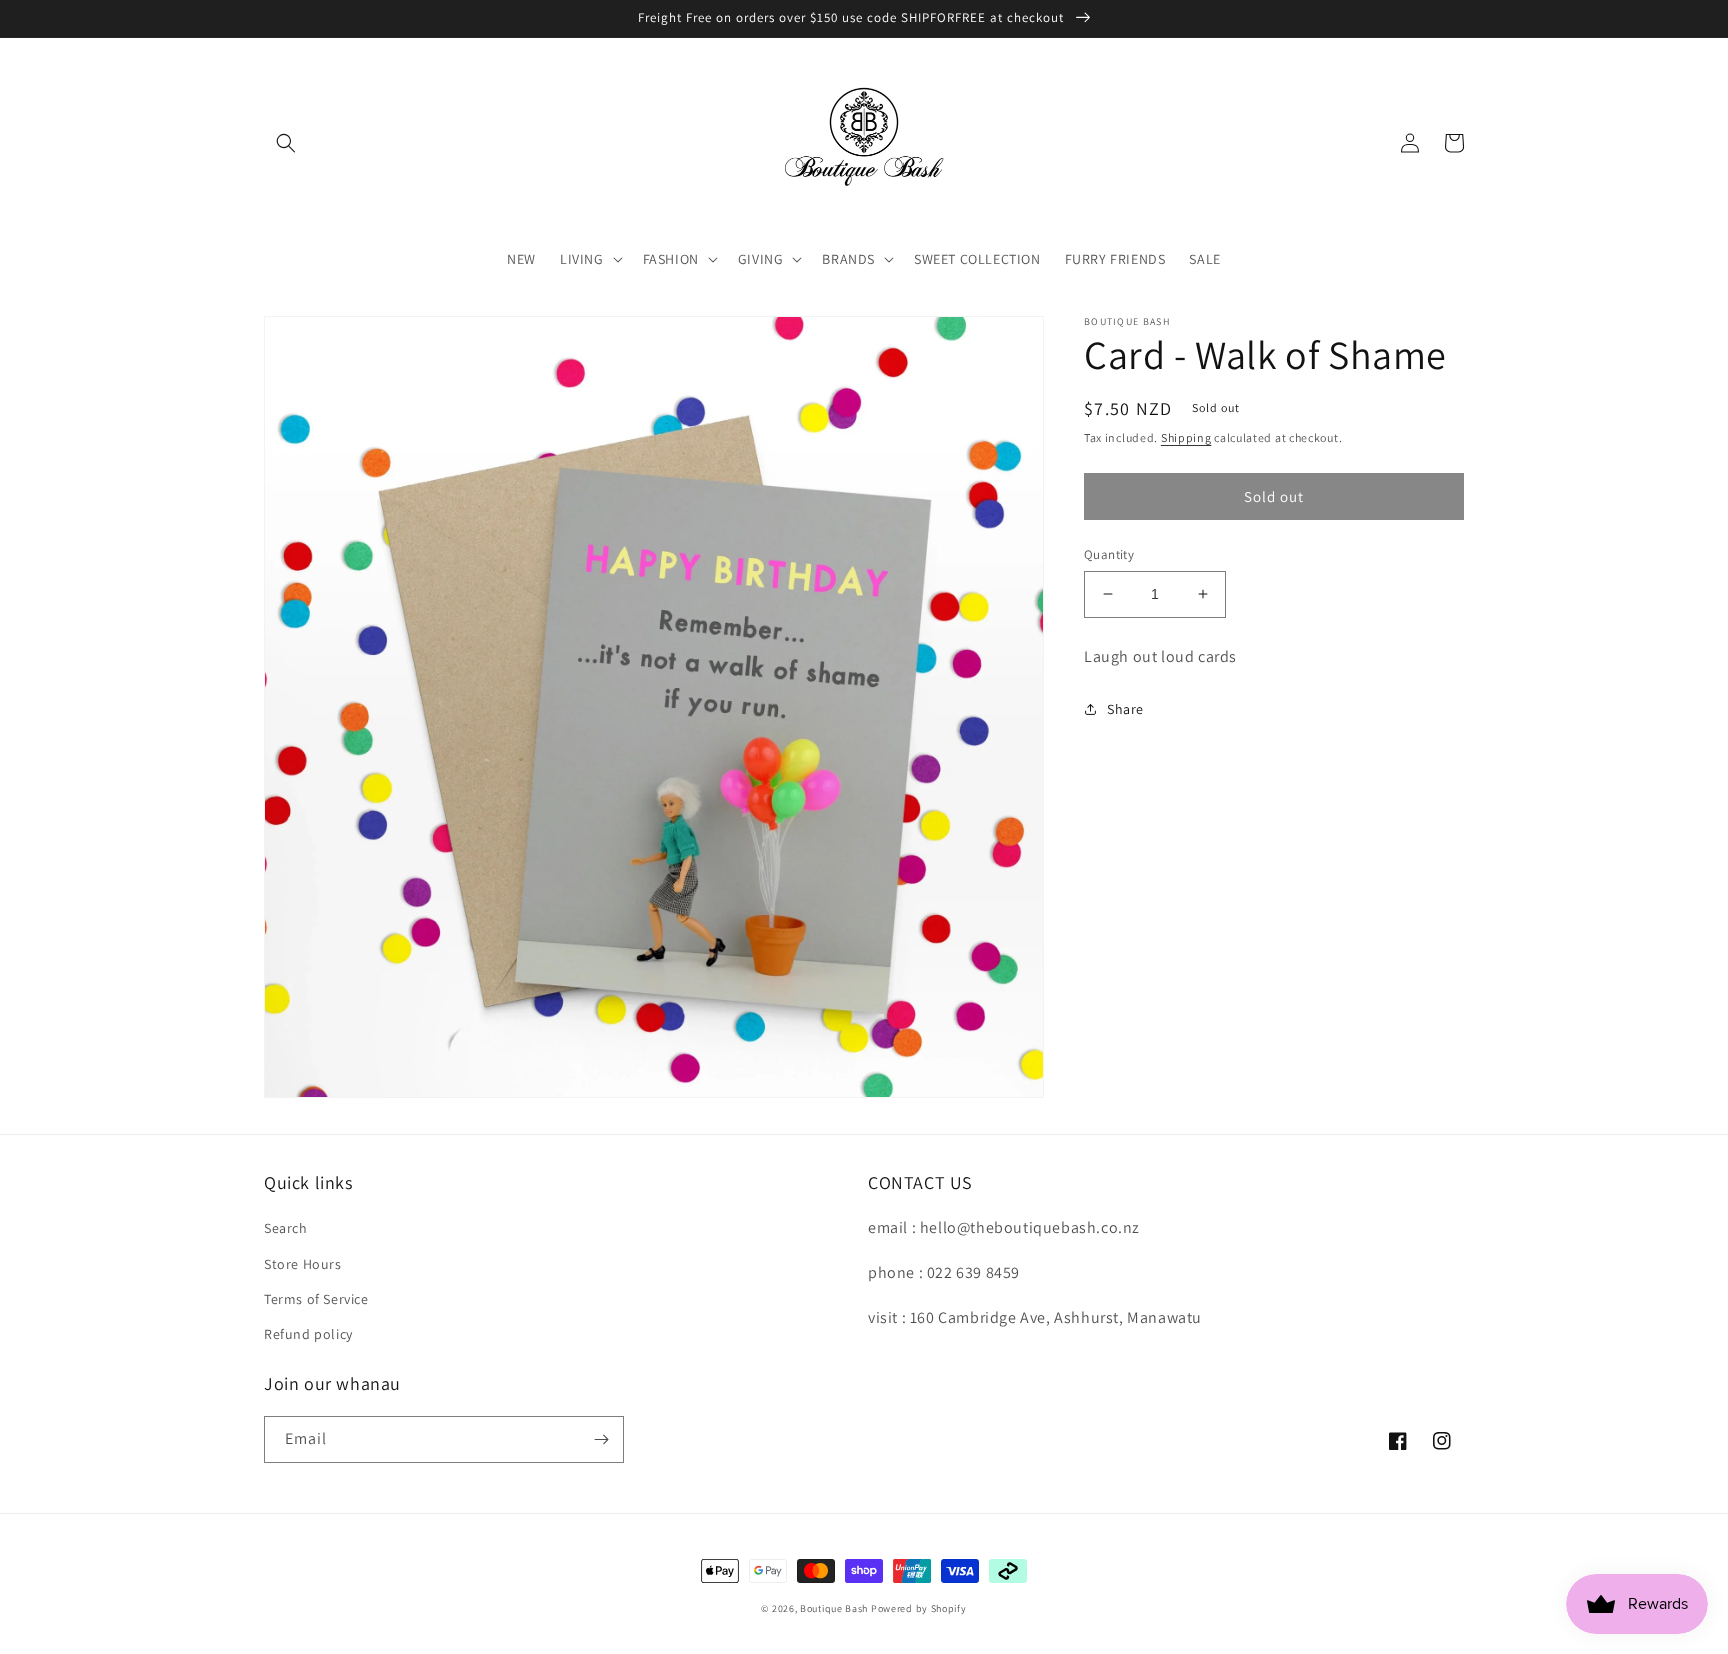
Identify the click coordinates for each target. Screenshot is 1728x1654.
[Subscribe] (601, 1439)
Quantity (1109, 554)
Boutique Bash (834, 1608)
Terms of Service (316, 1299)
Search (286, 1228)
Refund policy (308, 1334)
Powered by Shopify (919, 1608)
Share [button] (1125, 709)
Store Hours (303, 1264)
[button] (286, 143)
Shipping (1186, 437)
